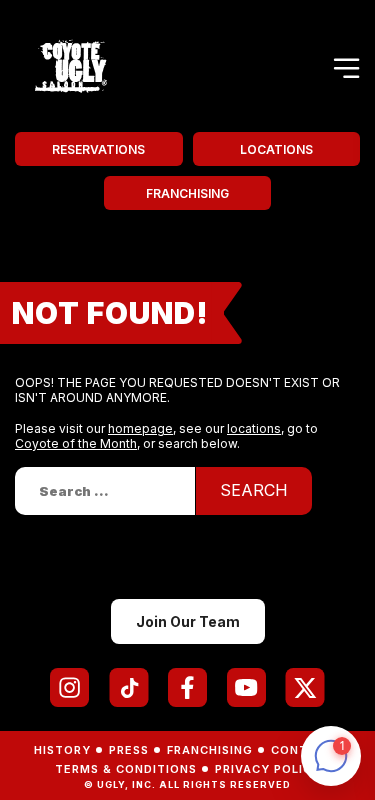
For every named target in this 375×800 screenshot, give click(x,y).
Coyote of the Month (76, 443)
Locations (276, 149)
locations (254, 428)
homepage (140, 428)
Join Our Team (188, 621)
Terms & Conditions (126, 769)
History (62, 750)
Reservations (98, 149)
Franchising (187, 193)
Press (129, 750)
